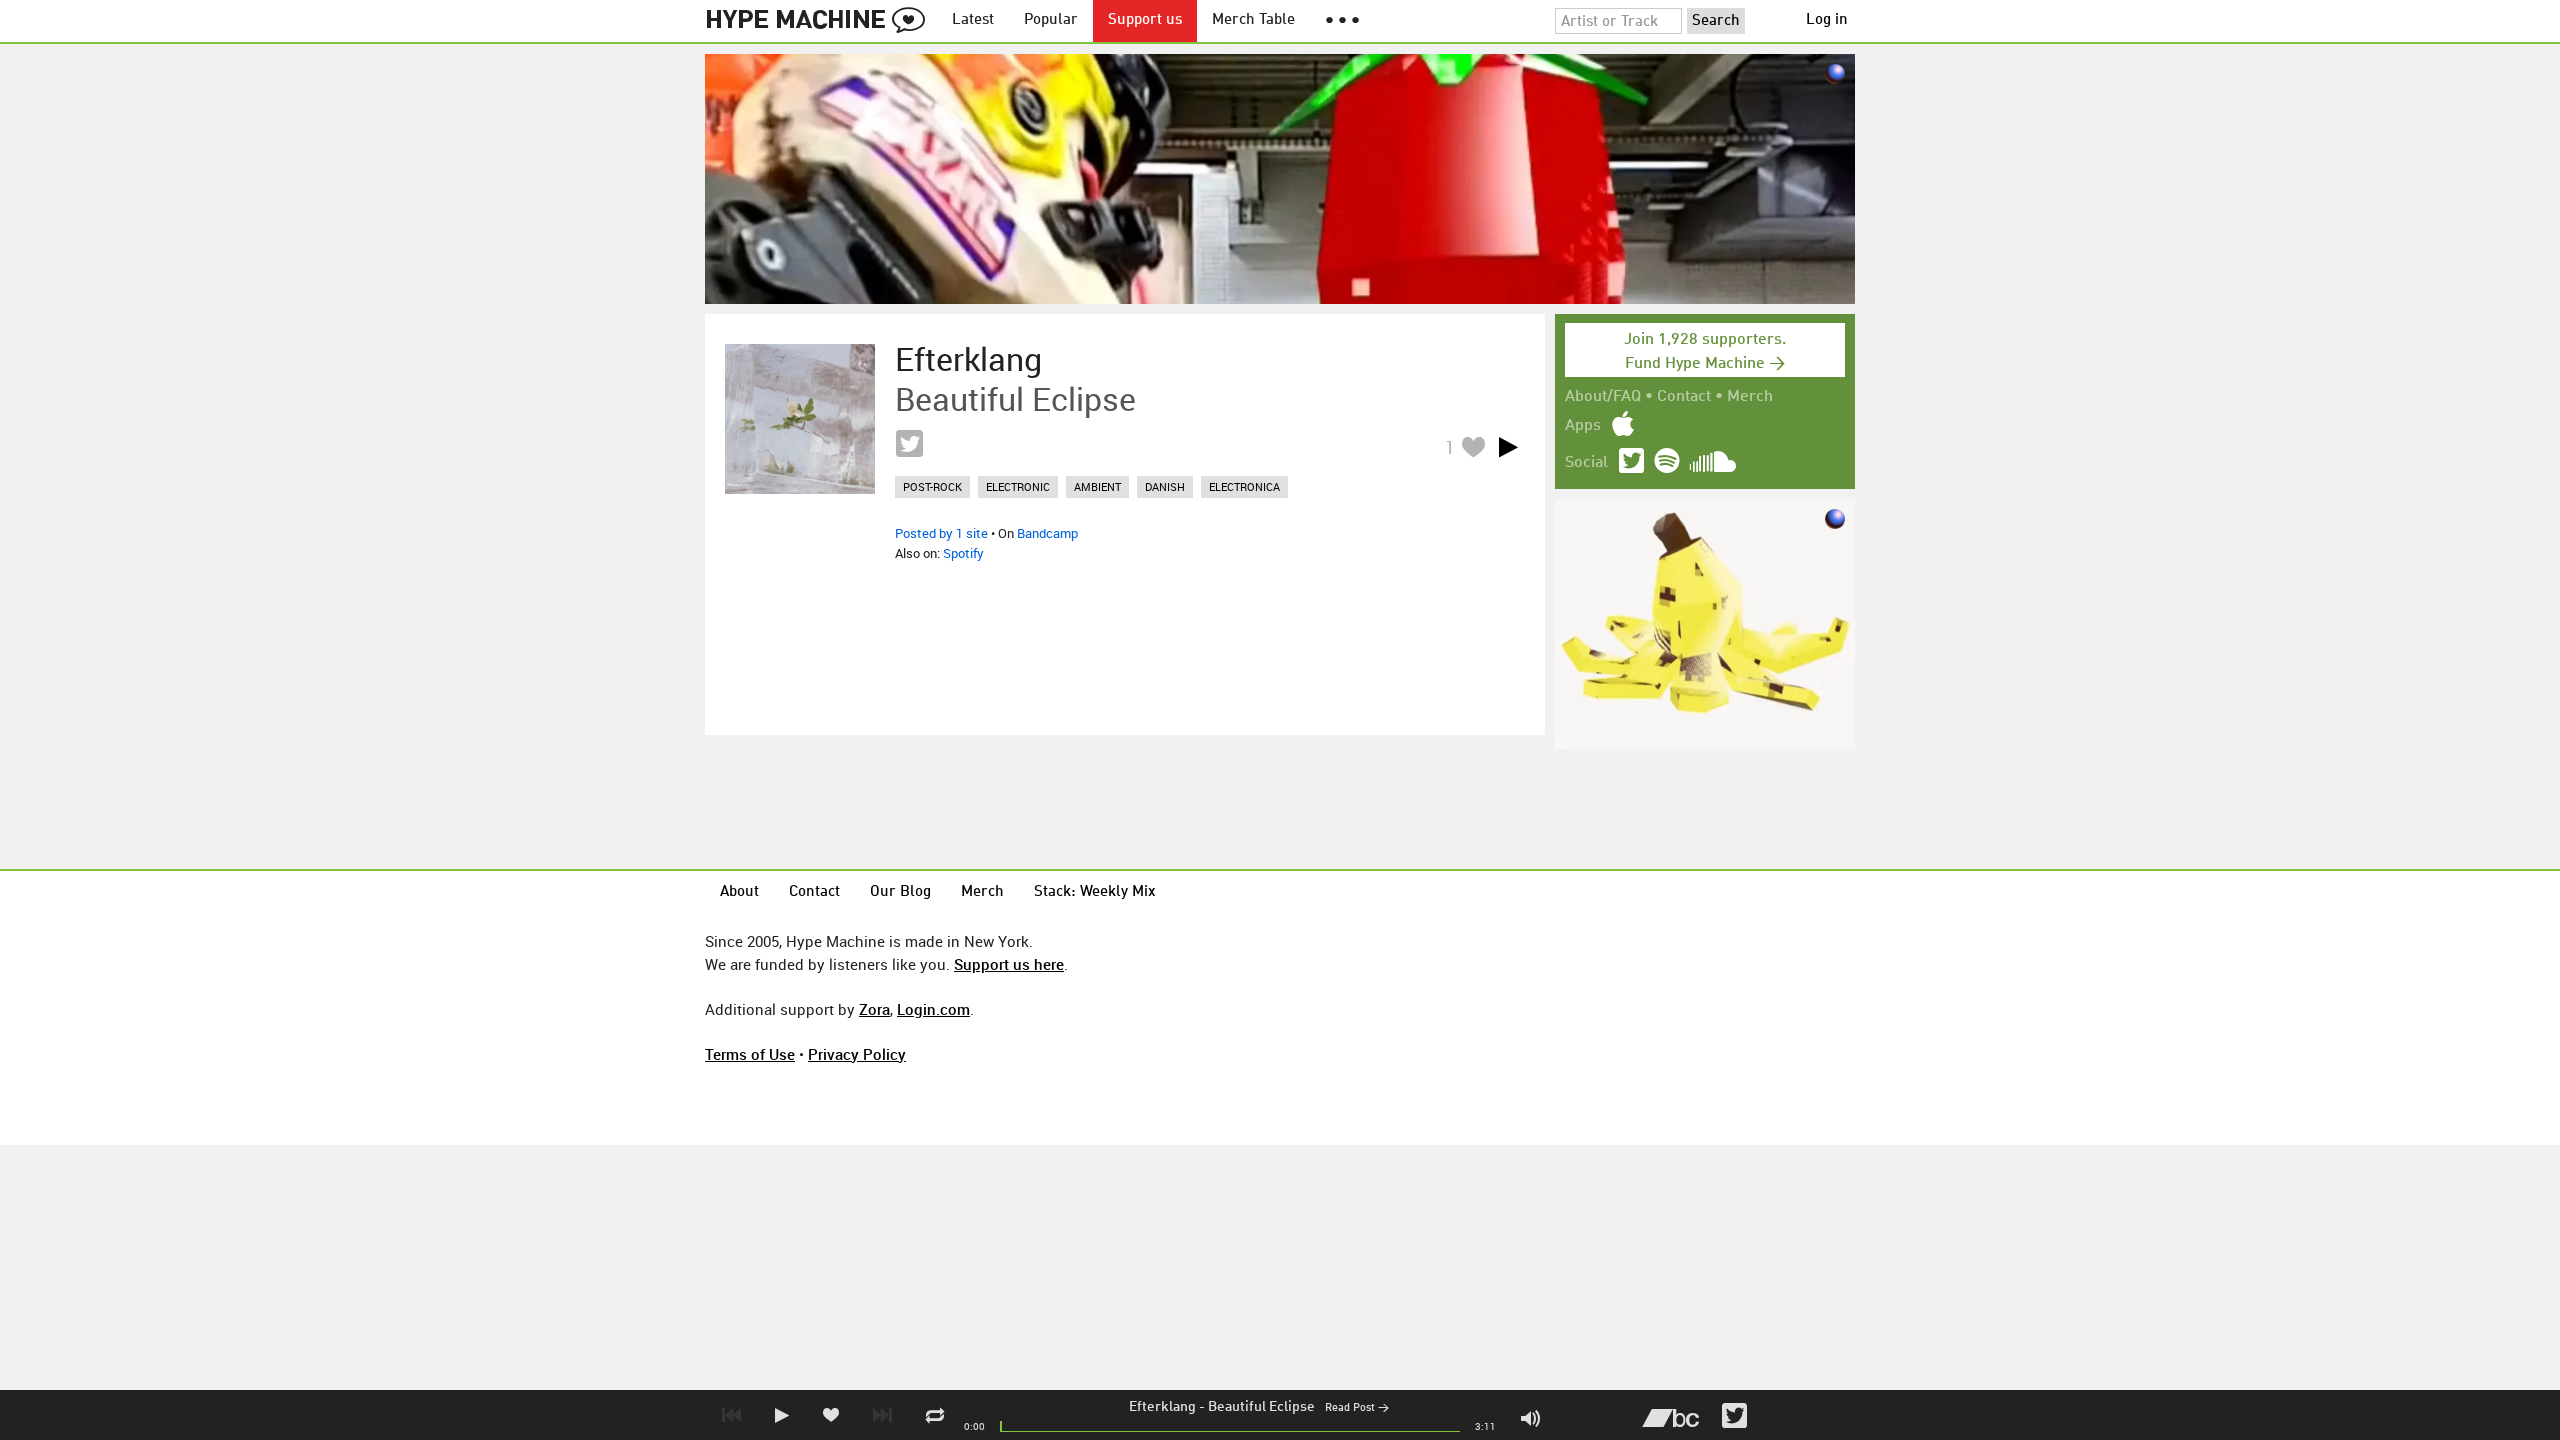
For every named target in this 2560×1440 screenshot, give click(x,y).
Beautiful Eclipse (1261, 1407)
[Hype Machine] (821, 21)
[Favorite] (1473, 446)
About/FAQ (1603, 397)
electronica (1244, 486)
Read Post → (1357, 1408)
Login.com (933, 1009)
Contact (1684, 397)
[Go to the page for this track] (800, 419)
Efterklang (1162, 1407)
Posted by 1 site (941, 533)
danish (1165, 486)
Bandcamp (1047, 533)
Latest (973, 20)
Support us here (1009, 964)
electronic (1018, 486)
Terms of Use (750, 1054)
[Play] (1508, 447)
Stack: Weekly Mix (1095, 892)
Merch (1750, 397)
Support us (1145, 20)
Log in (1827, 20)
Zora (874, 1009)
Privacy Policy (857, 1054)
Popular (1051, 20)
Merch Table (1253, 20)
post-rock (932, 486)
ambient (1097, 486)
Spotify (963, 553)
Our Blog (900, 892)
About (739, 892)
